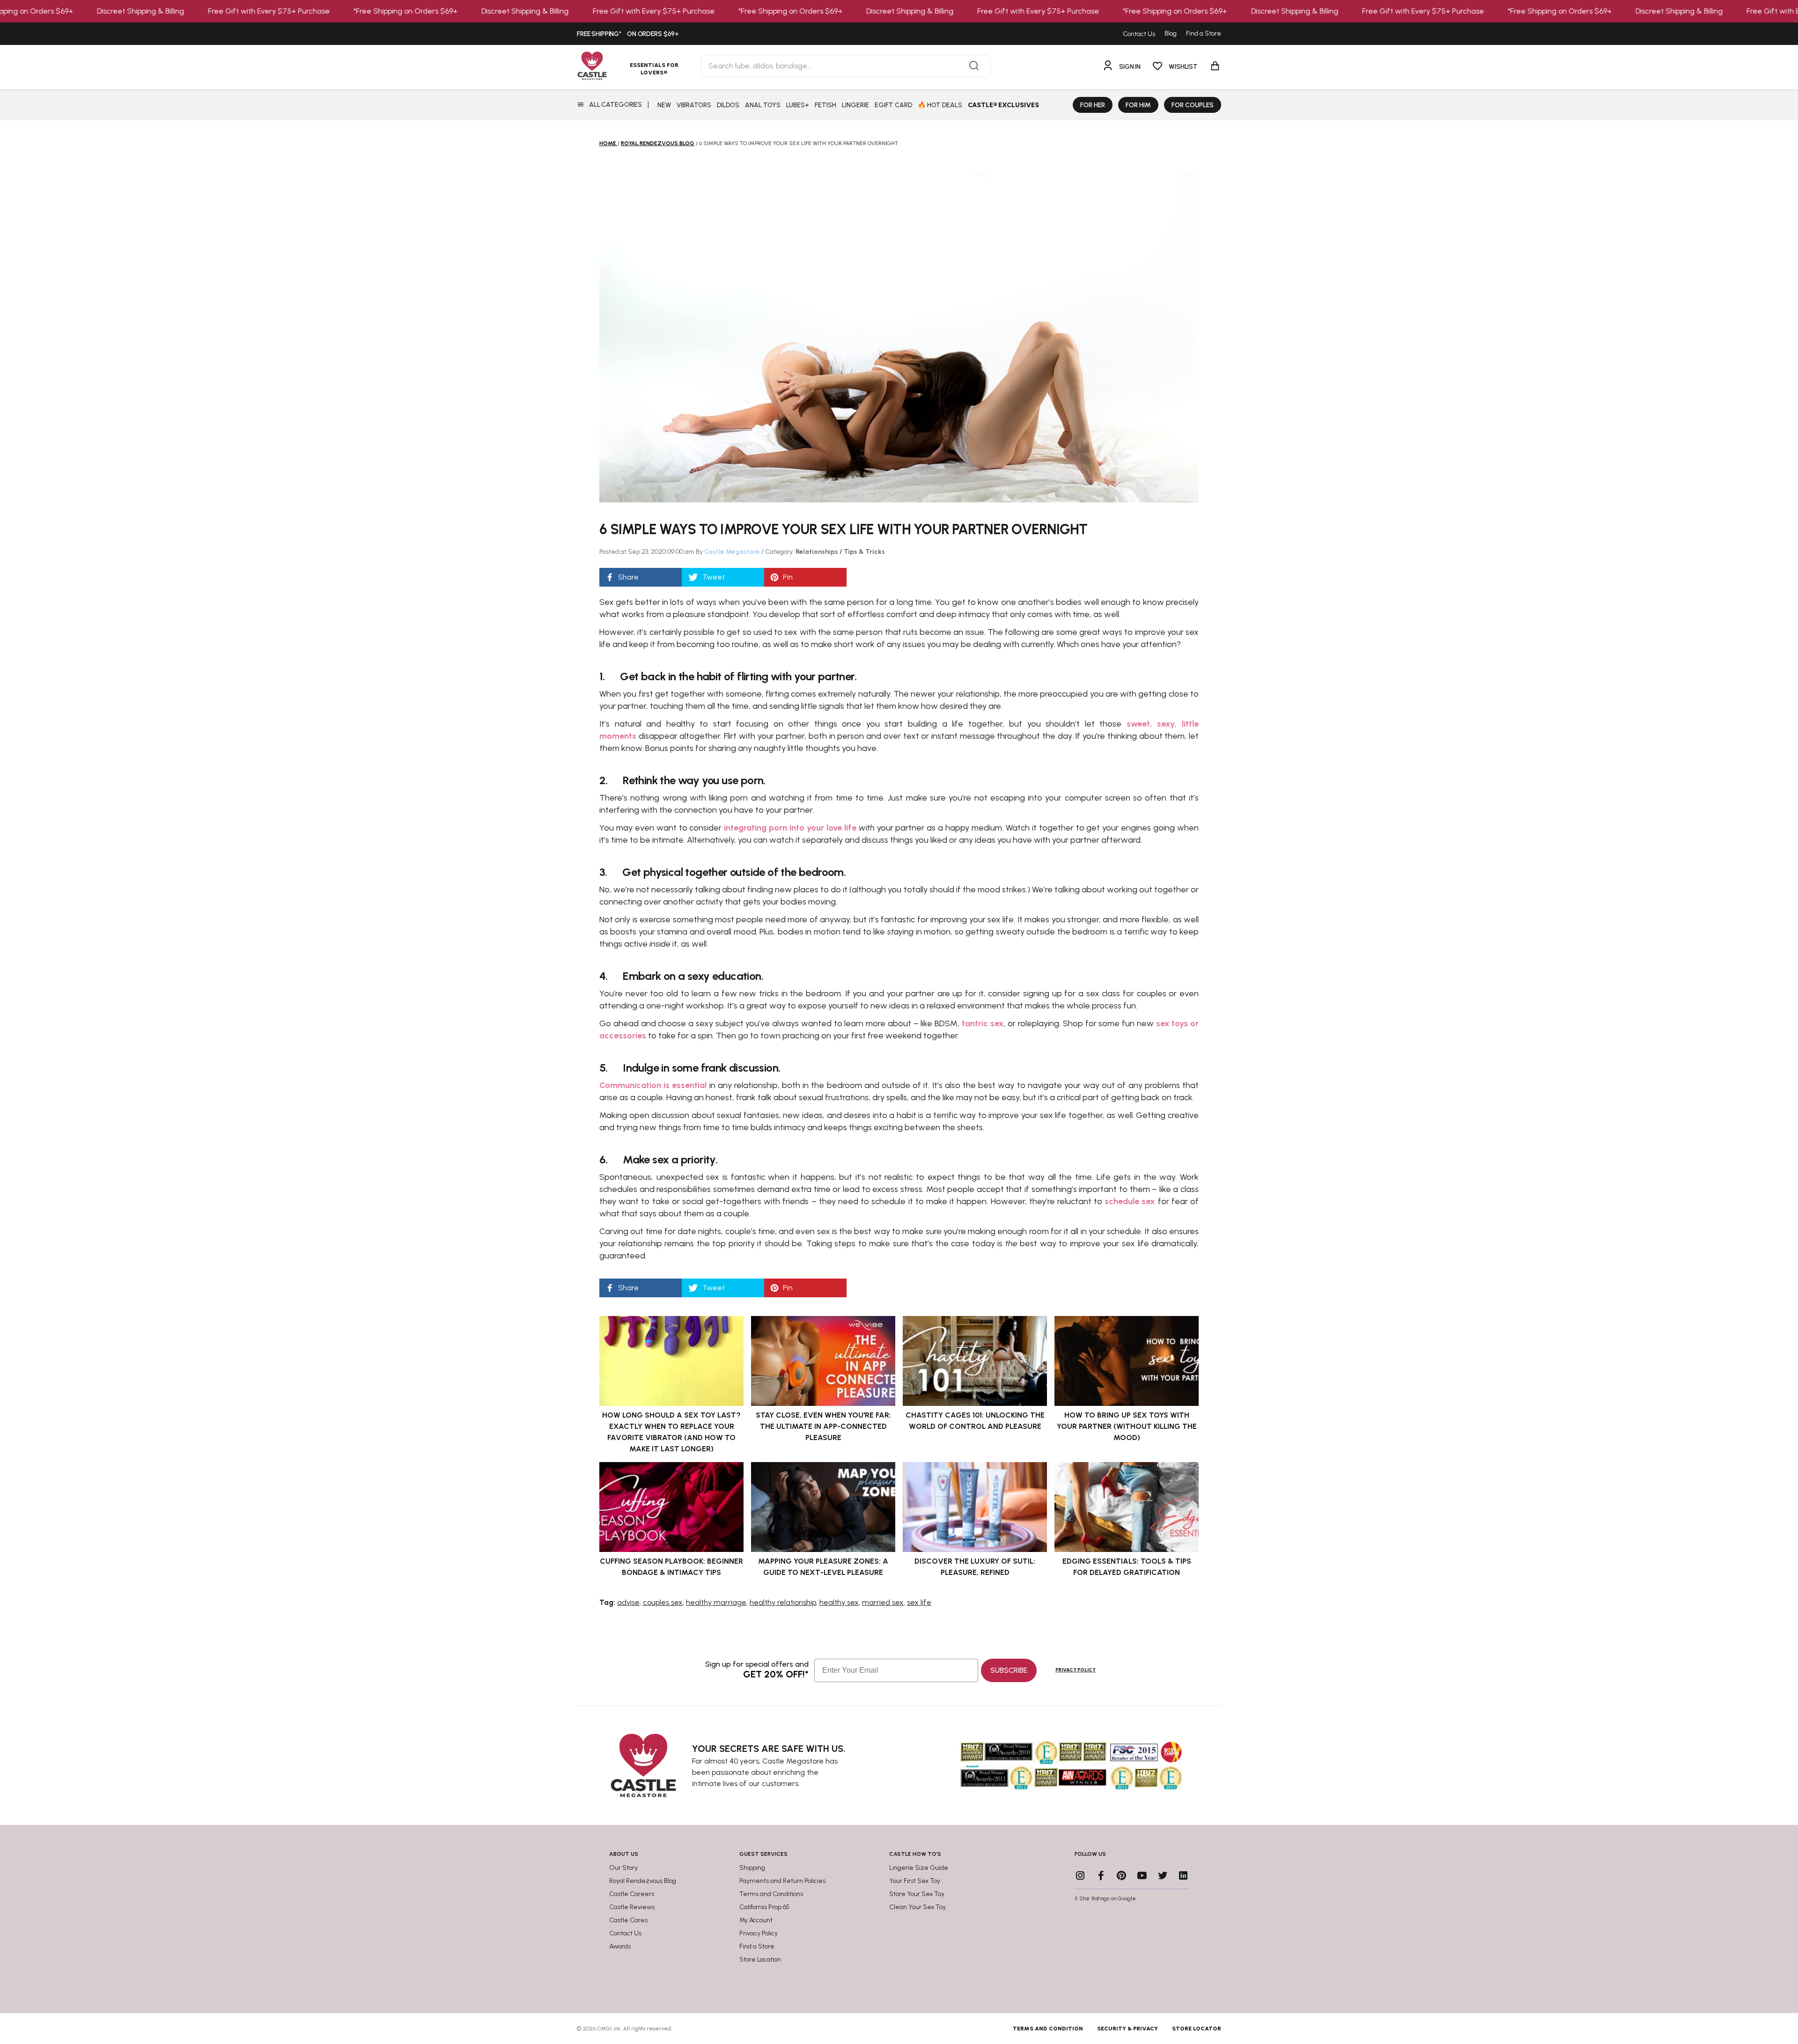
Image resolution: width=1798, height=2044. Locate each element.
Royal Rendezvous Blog (658, 143)
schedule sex (1130, 1201)
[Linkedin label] (1183, 1875)
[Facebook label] (1101, 1875)
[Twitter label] (1163, 1875)
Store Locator (1197, 2029)
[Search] (974, 66)
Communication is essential (653, 1085)
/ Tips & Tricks (862, 552)
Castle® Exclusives (1003, 105)
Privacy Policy (1076, 1670)
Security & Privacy (1127, 2029)
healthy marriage (716, 1602)
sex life (919, 1602)
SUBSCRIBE (1009, 1670)
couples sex (663, 1602)
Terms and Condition (1048, 2029)
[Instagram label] (1080, 1875)
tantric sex (983, 1023)
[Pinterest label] (1121, 1875)
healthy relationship (783, 1602)
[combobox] (846, 66)
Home (608, 143)
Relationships (818, 552)
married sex (883, 1602)
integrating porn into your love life (790, 828)
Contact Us (1139, 34)
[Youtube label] (1142, 1875)
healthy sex (839, 1602)
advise (628, 1602)
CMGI (604, 2029)
